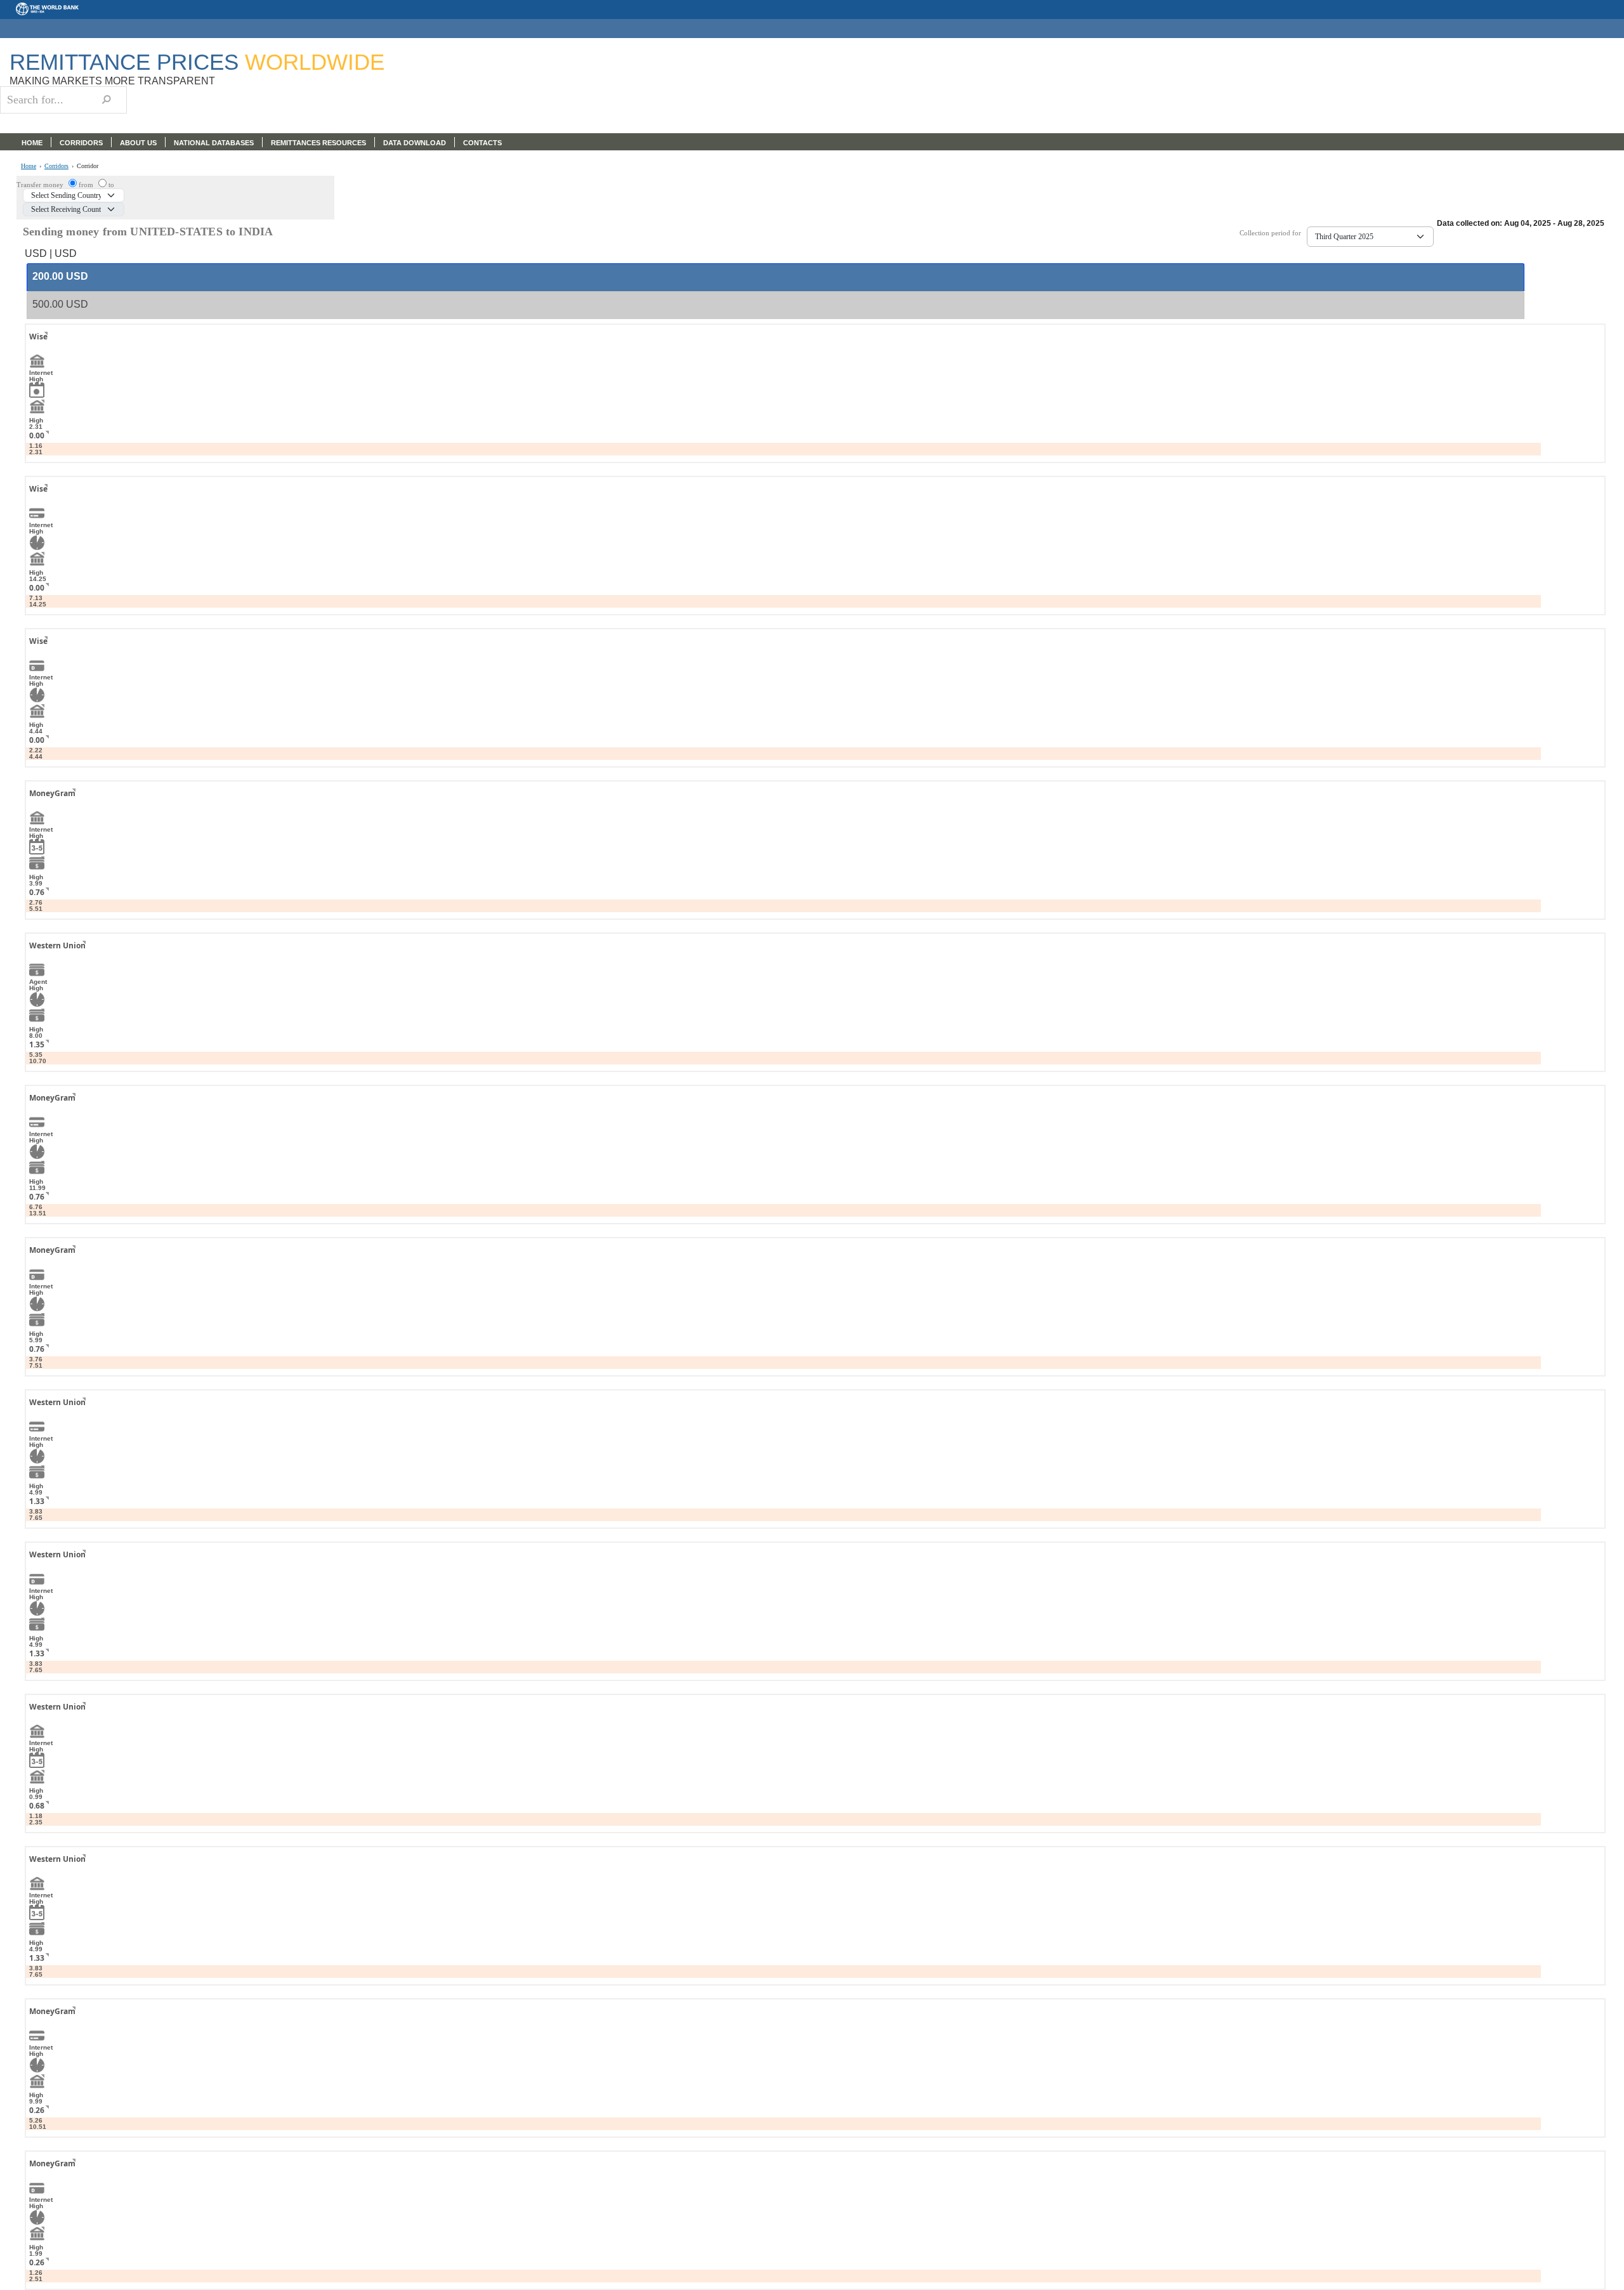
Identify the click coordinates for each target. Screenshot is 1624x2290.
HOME (32, 143)
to (111, 185)
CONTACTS (482, 143)
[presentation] (60, 277)
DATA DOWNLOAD (415, 143)
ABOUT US (138, 143)
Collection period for (1273, 233)
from (87, 185)
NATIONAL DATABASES (214, 143)
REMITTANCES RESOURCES (318, 143)
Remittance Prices (197, 62)
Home (29, 166)
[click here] (36, 348)
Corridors (56, 166)
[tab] (776, 277)
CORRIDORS (81, 143)
